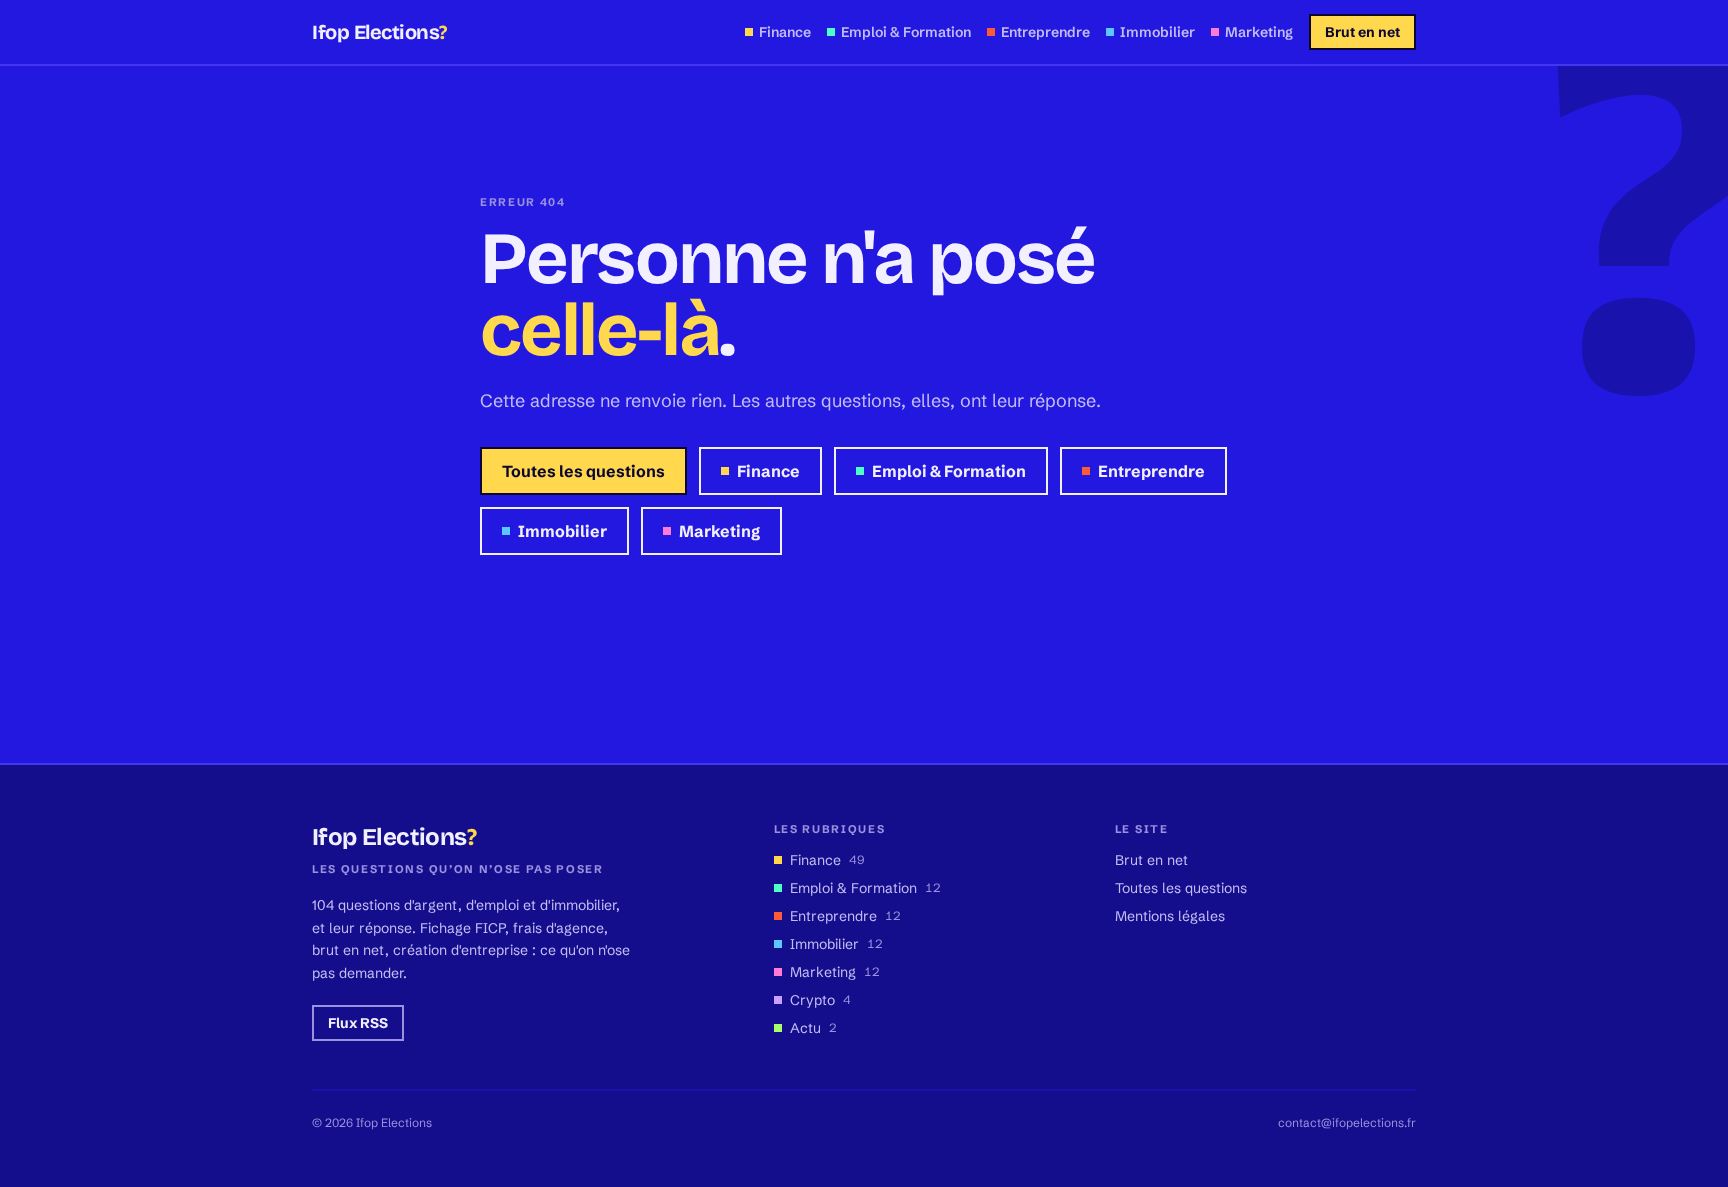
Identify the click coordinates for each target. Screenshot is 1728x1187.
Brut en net (1362, 32)
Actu (813, 1028)
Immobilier (562, 531)
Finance (768, 471)
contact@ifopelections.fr (1347, 1122)
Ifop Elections (379, 32)
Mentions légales (1170, 916)
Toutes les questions (583, 471)
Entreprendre (1151, 471)
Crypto (820, 1000)
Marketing (719, 531)
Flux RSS (358, 1023)
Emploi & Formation (949, 471)
